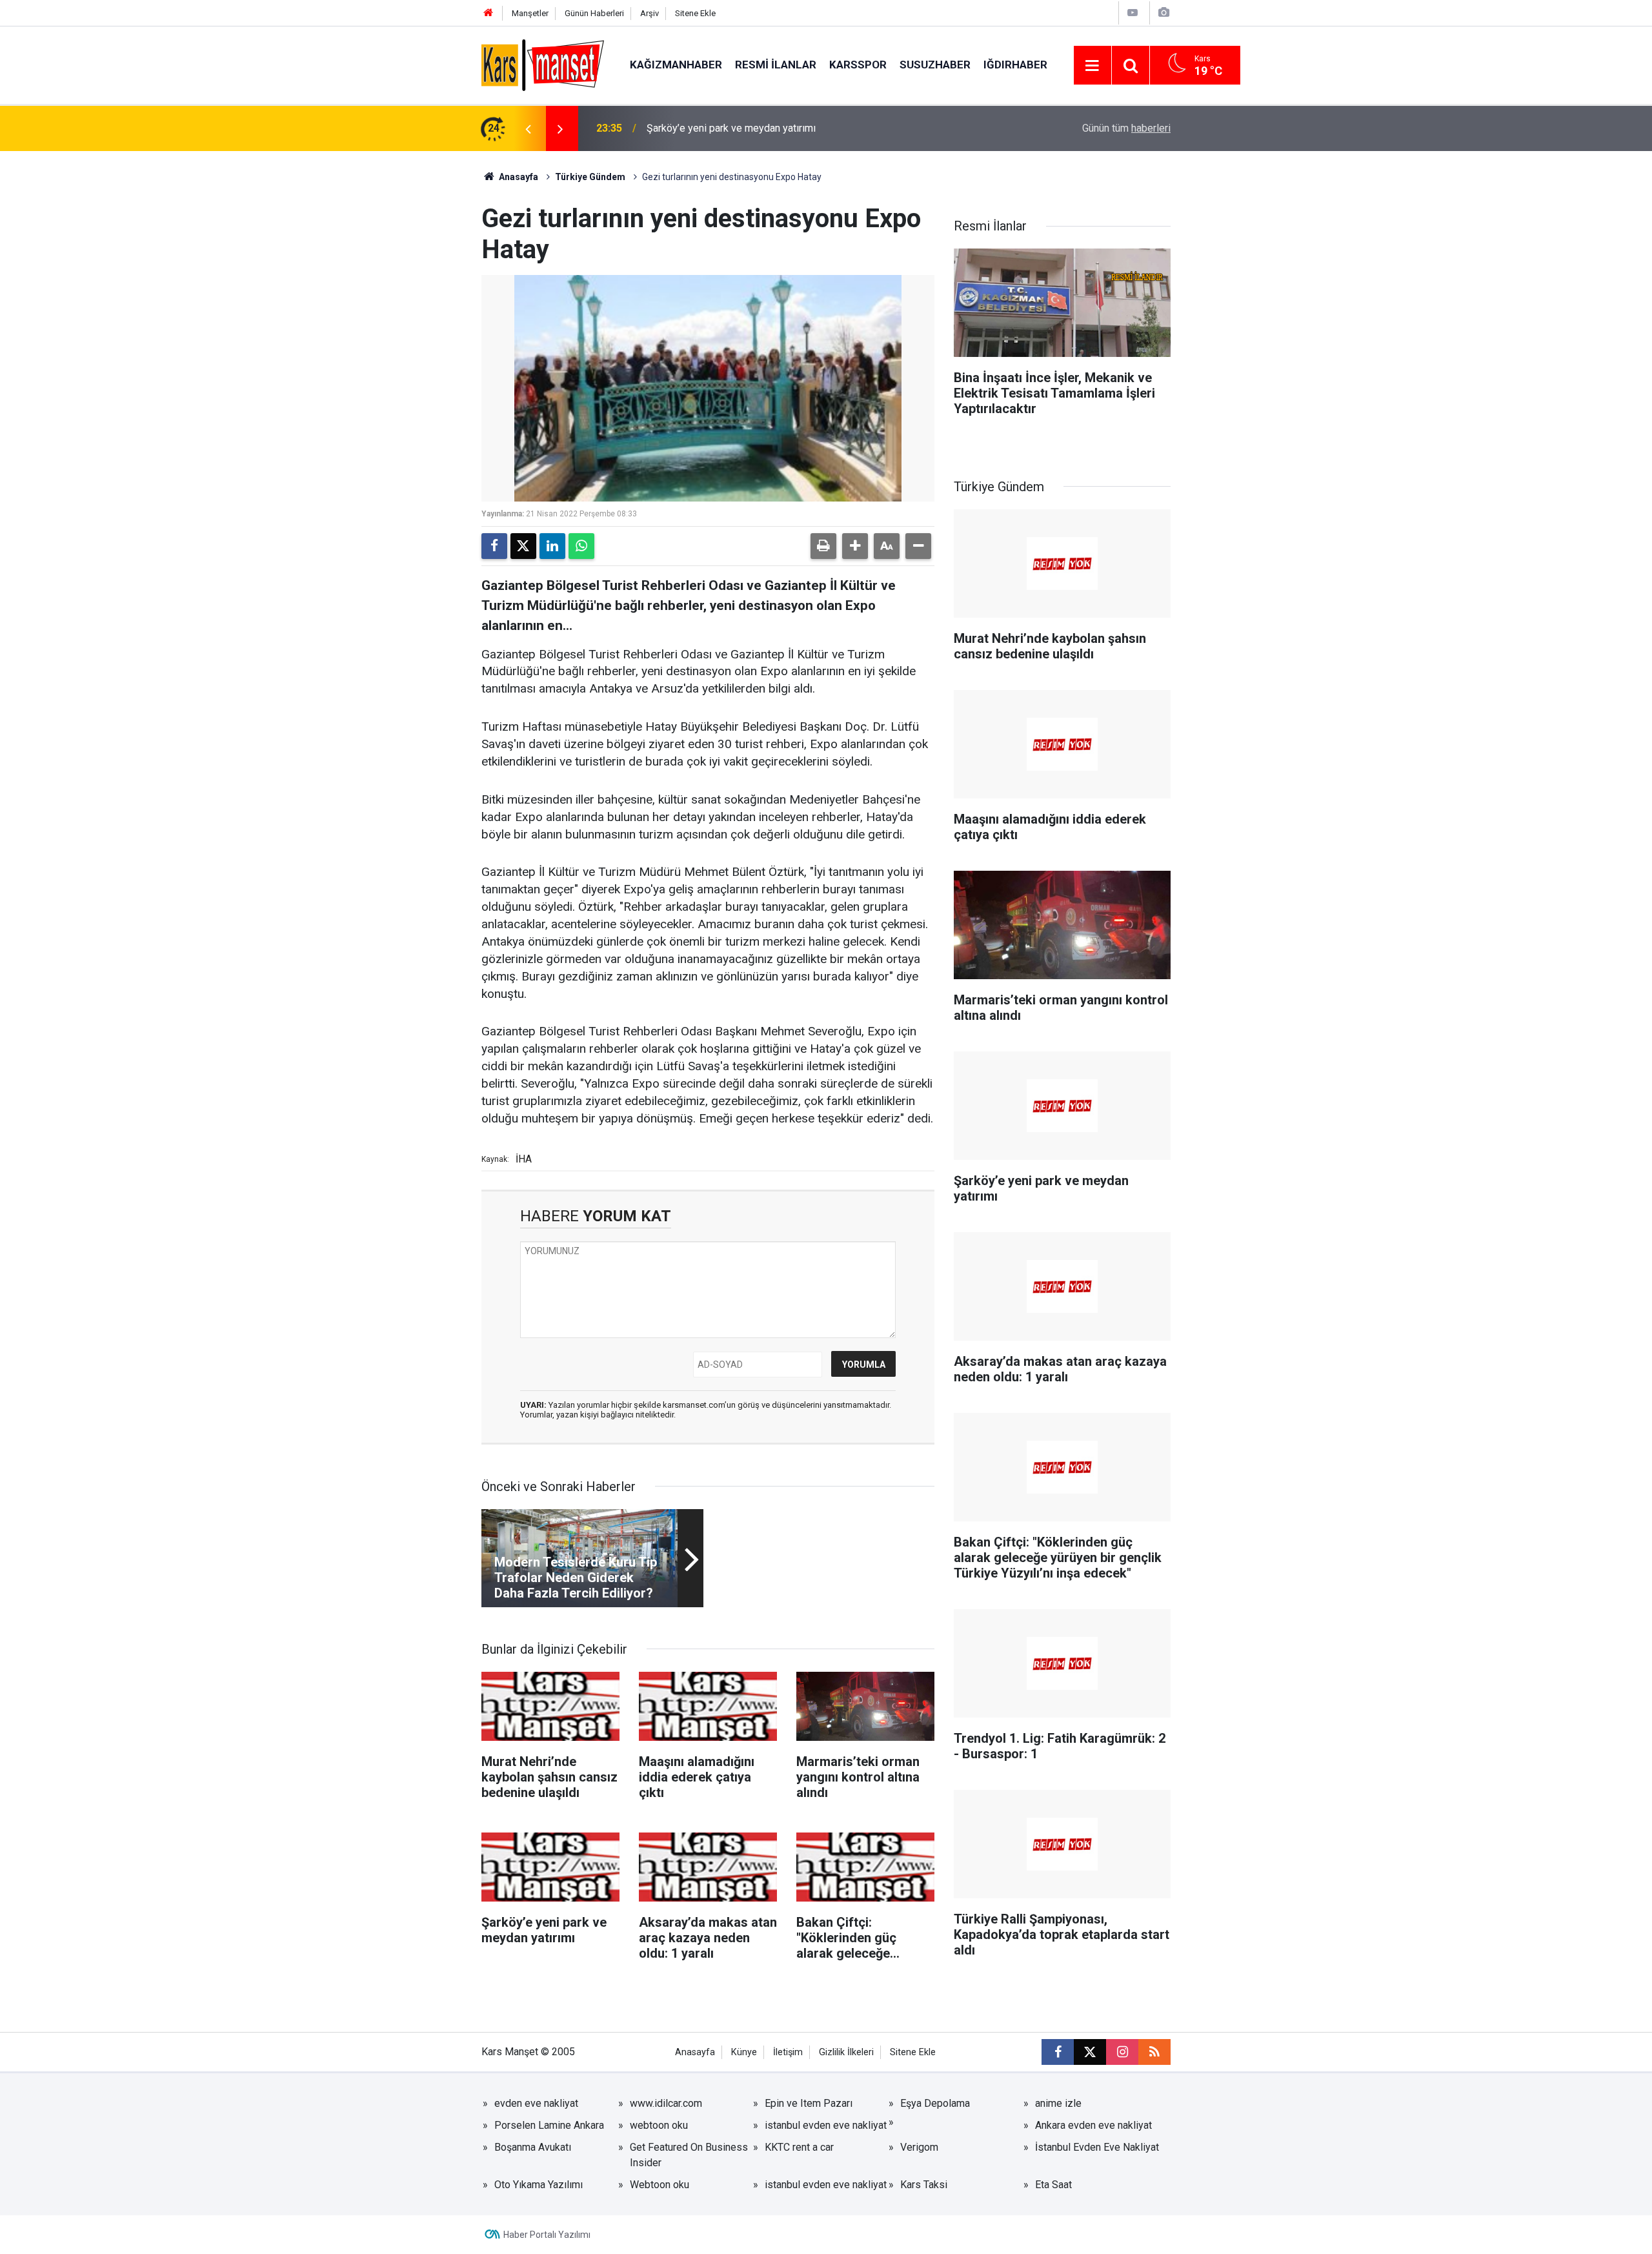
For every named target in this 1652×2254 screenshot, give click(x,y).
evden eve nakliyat (536, 2103)
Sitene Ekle (695, 13)
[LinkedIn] (552, 546)
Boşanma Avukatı (533, 2147)
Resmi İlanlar (776, 65)
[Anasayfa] (489, 13)
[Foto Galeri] (1163, 13)
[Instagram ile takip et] (1122, 2052)
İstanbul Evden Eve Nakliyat (1097, 2147)
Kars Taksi (924, 2185)
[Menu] (1093, 66)
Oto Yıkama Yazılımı (539, 2185)
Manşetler (530, 13)
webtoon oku (659, 2125)
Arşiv (650, 13)
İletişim (788, 2052)
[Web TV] (1133, 13)
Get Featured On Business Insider (689, 2155)
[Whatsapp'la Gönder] (581, 546)
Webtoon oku (660, 2185)
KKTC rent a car (799, 2147)
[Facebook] (494, 546)
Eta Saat (1053, 2185)
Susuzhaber (935, 65)
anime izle (1058, 2103)
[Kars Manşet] (543, 64)
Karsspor (858, 65)
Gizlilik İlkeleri (846, 2052)
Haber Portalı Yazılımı (547, 2235)
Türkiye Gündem (590, 177)
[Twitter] (523, 546)
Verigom (919, 2147)
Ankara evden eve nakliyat (1093, 2125)
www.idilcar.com (666, 2103)
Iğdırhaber (1015, 65)
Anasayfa (518, 177)
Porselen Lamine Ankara (549, 2125)
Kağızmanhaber (676, 65)
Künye (744, 2052)
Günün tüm (1126, 128)
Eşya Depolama (935, 2103)
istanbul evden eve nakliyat (826, 2125)
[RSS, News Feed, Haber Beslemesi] (1154, 2052)
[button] (855, 546)
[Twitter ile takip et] (1090, 2052)
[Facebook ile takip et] (1058, 2052)
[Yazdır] (823, 546)
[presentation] (528, 128)
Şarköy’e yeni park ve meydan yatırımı (731, 128)
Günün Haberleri (594, 13)
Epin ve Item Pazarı (809, 2103)
